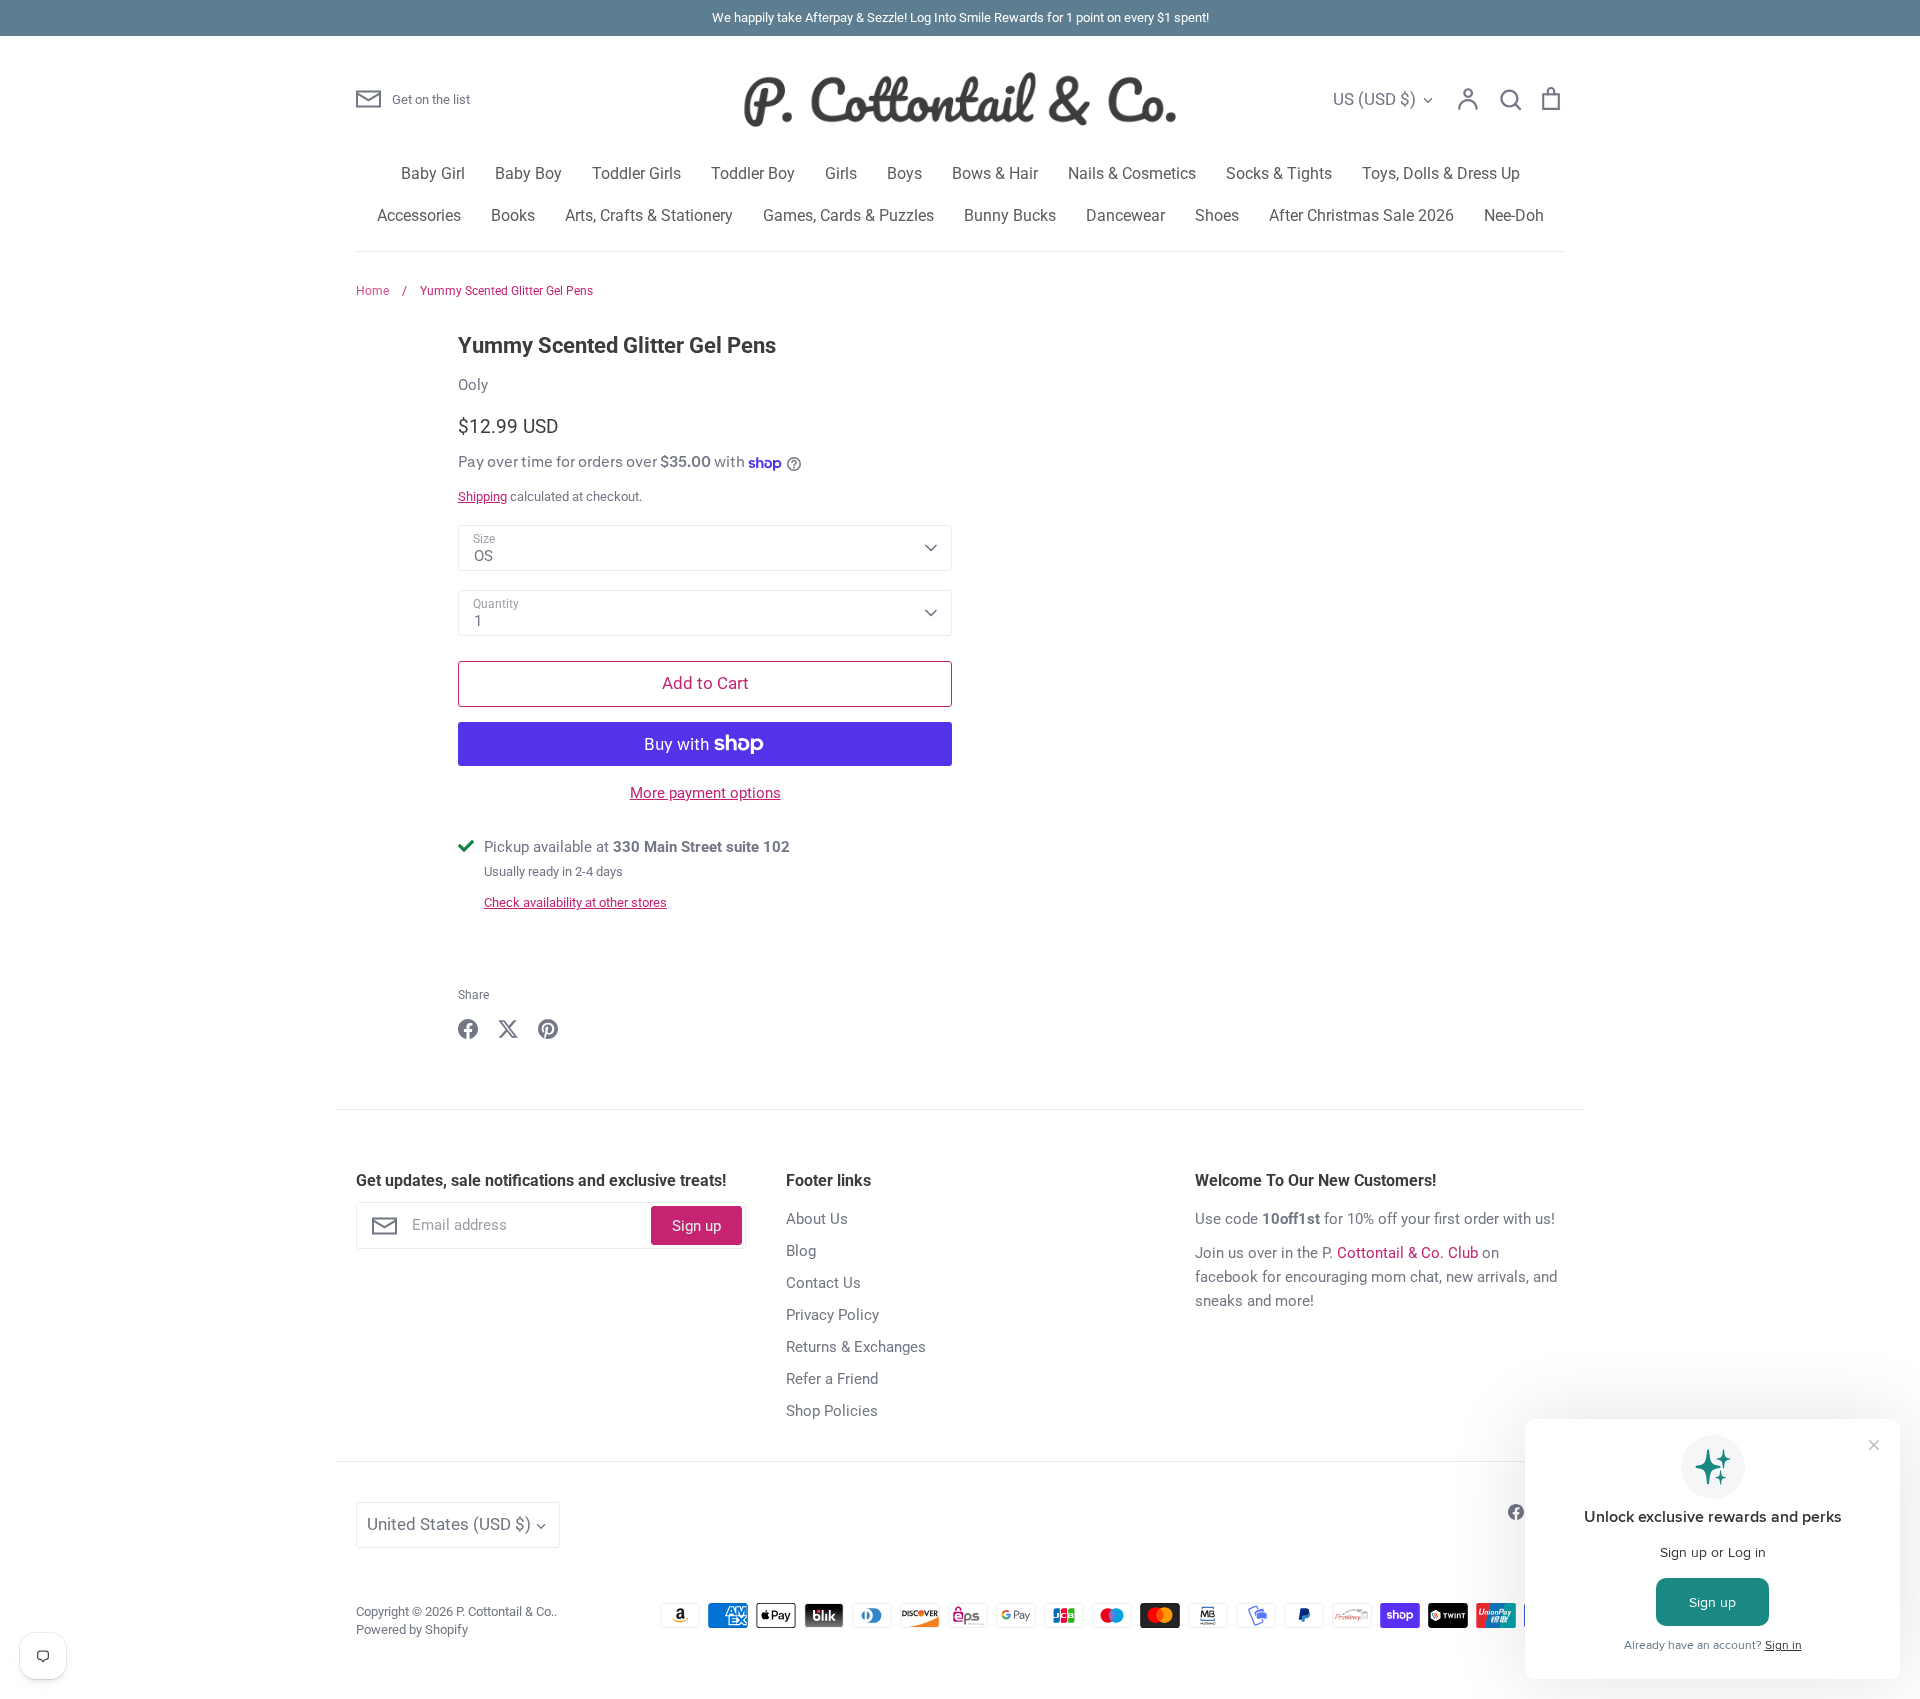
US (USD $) (1374, 99)
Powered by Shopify (412, 1629)
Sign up (696, 1226)
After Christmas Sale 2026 (1361, 215)
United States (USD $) (449, 1524)
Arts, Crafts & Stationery (649, 215)
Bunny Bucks (1010, 215)
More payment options (705, 793)
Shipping (482, 496)
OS (483, 556)
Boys (904, 173)
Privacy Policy (832, 1315)
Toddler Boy (753, 173)
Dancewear (1125, 215)
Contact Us (823, 1283)
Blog (801, 1251)
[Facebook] (1516, 1512)
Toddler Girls (636, 173)
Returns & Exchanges (856, 1347)
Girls (841, 173)
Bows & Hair (995, 173)
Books (513, 215)
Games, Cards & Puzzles (848, 215)
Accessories (419, 215)
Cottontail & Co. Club (1407, 1253)
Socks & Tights (1279, 173)
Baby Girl (433, 173)
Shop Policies (832, 1411)
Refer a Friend (832, 1379)
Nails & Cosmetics (1132, 173)
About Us (817, 1219)
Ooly (473, 385)
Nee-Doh (1514, 215)
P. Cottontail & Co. (505, 1611)
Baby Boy (528, 173)
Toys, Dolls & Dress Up (1441, 173)
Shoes (1217, 215)
